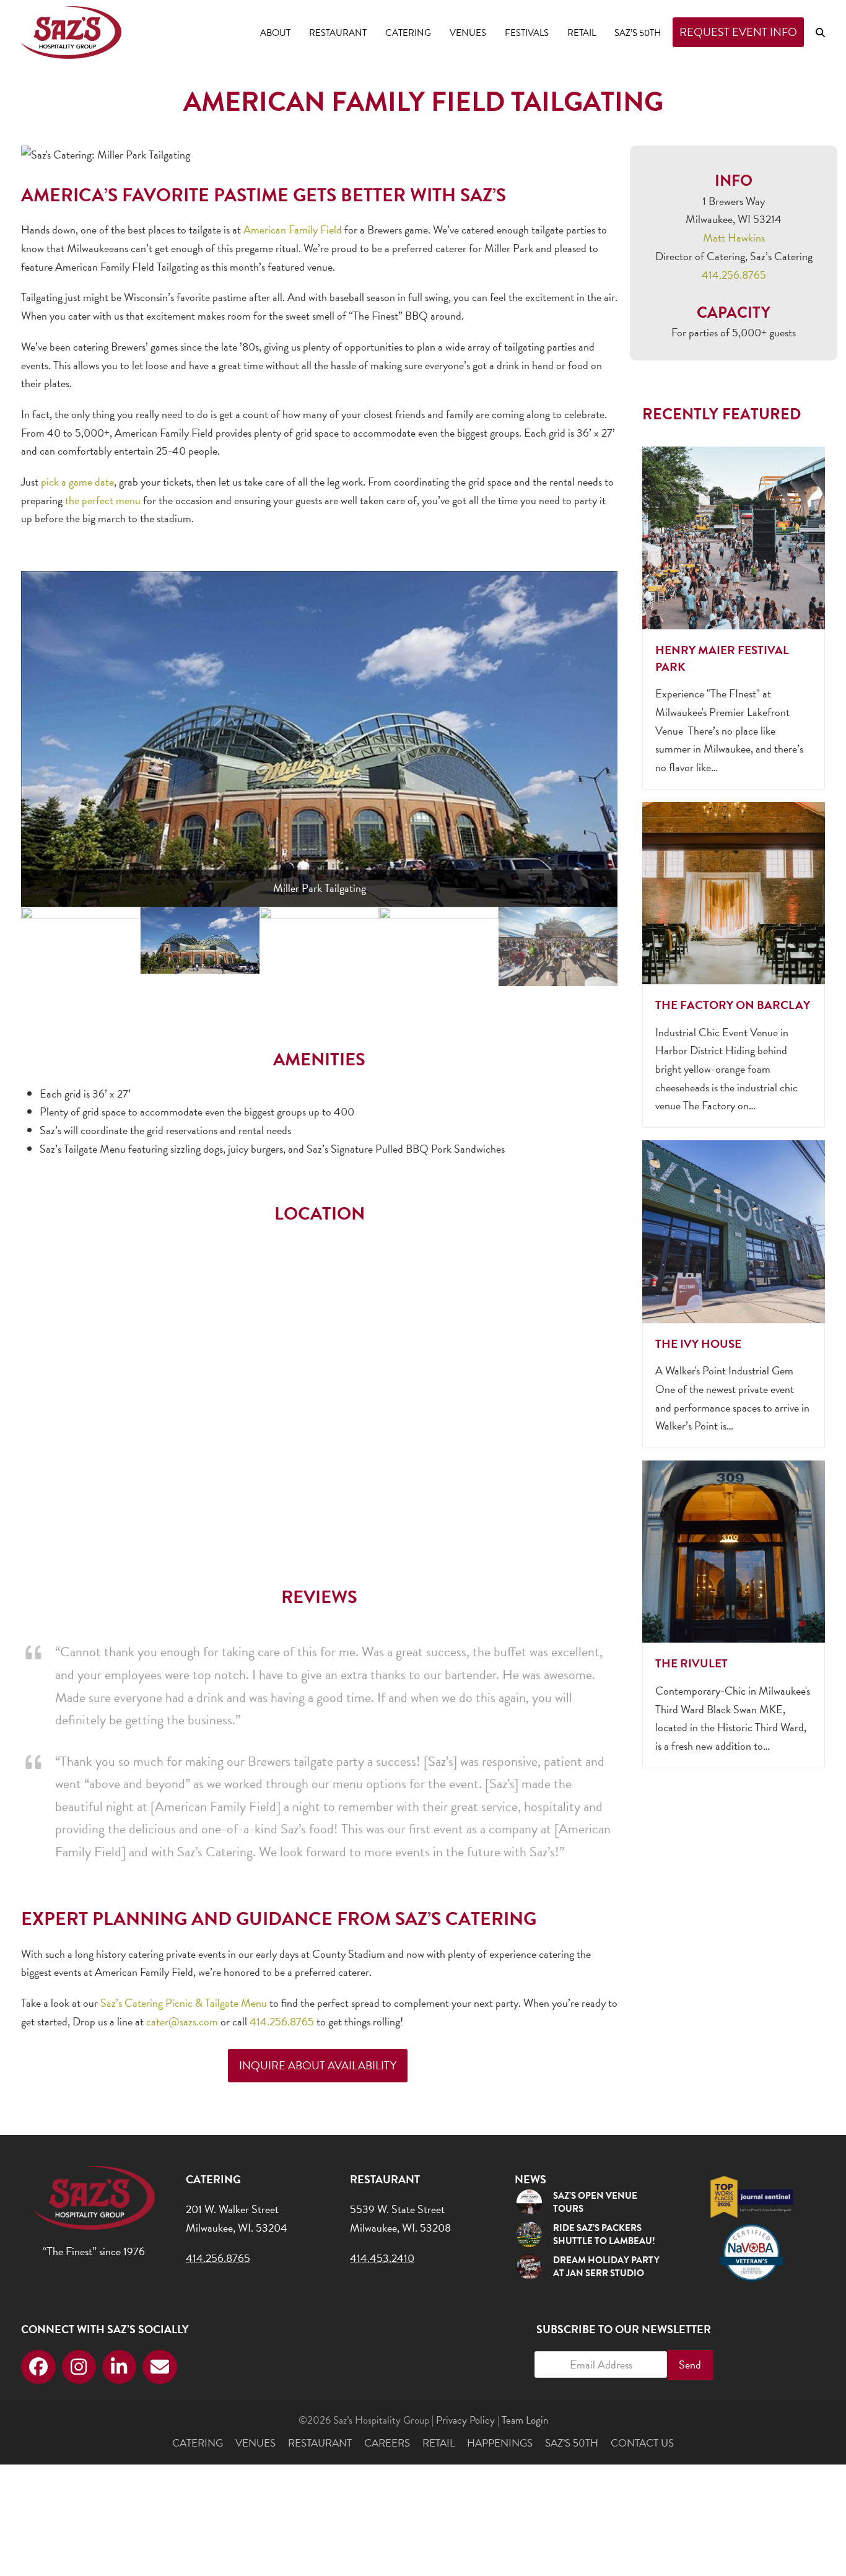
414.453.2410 (382, 2258)
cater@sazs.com (182, 2021)
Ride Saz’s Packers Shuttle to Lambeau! (604, 2234)
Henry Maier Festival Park (722, 658)
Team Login (525, 2420)
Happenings (500, 2443)
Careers (387, 2443)
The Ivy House (698, 1344)
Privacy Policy (465, 2420)
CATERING (198, 2443)
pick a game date (77, 482)
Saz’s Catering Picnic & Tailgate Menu (184, 2003)
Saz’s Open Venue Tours (595, 2202)
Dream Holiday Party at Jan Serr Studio (606, 2267)
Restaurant (320, 2443)
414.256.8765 (282, 2021)
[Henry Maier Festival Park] (733, 536)
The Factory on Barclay (733, 1005)
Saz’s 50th (572, 2443)
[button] (820, 32)
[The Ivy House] (733, 1230)
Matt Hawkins (734, 238)
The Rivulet (691, 1663)
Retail (438, 2443)
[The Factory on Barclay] (733, 891)
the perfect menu (103, 500)
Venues (255, 2443)
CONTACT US (642, 2443)
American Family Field (293, 229)
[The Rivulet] (733, 1550)
